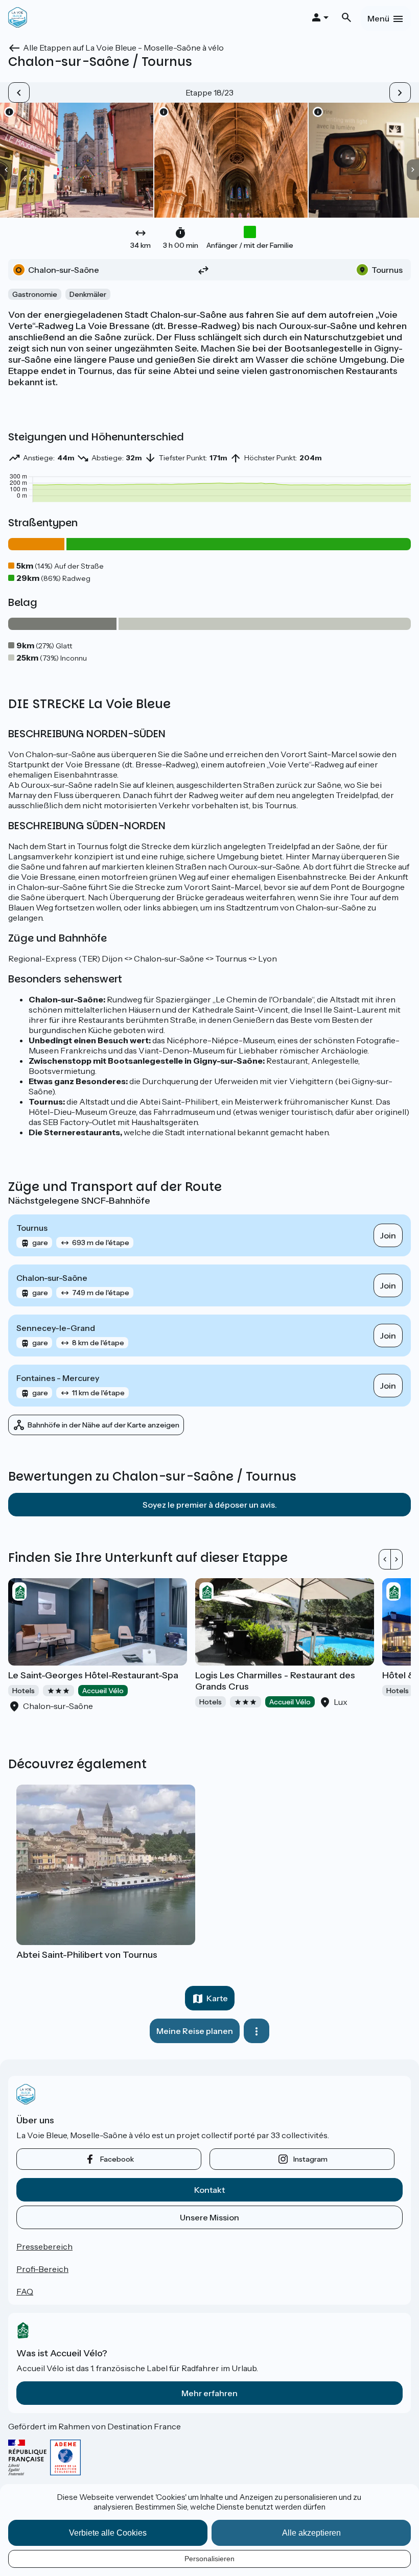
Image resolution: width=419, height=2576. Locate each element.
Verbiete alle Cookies (108, 2533)
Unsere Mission (209, 2217)
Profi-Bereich (42, 2269)
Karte (217, 1998)
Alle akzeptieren (311, 2533)
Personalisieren (209, 2559)
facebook (117, 2159)
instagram (310, 2159)
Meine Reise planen (195, 2031)
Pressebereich (44, 2246)
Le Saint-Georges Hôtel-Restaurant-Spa (93, 1675)
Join (388, 1235)
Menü (378, 18)
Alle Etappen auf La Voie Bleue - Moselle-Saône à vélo (123, 48)
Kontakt (209, 2190)
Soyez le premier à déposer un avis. (210, 1505)
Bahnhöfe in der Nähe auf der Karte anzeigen (103, 1425)
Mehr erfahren (209, 2393)
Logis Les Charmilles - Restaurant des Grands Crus (275, 1681)
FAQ (25, 2291)
